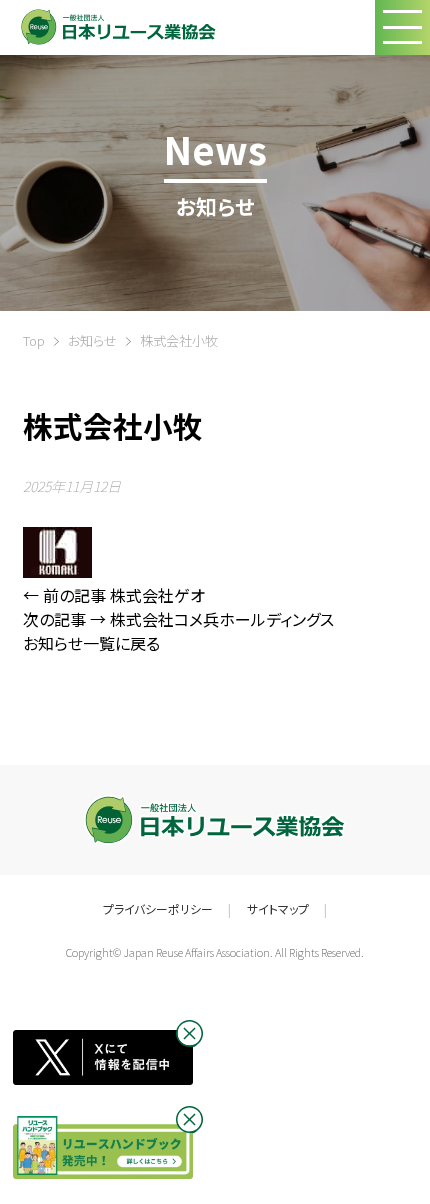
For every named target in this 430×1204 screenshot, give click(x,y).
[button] (402, 27)
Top (34, 340)
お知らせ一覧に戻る (91, 643)
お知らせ (92, 340)
